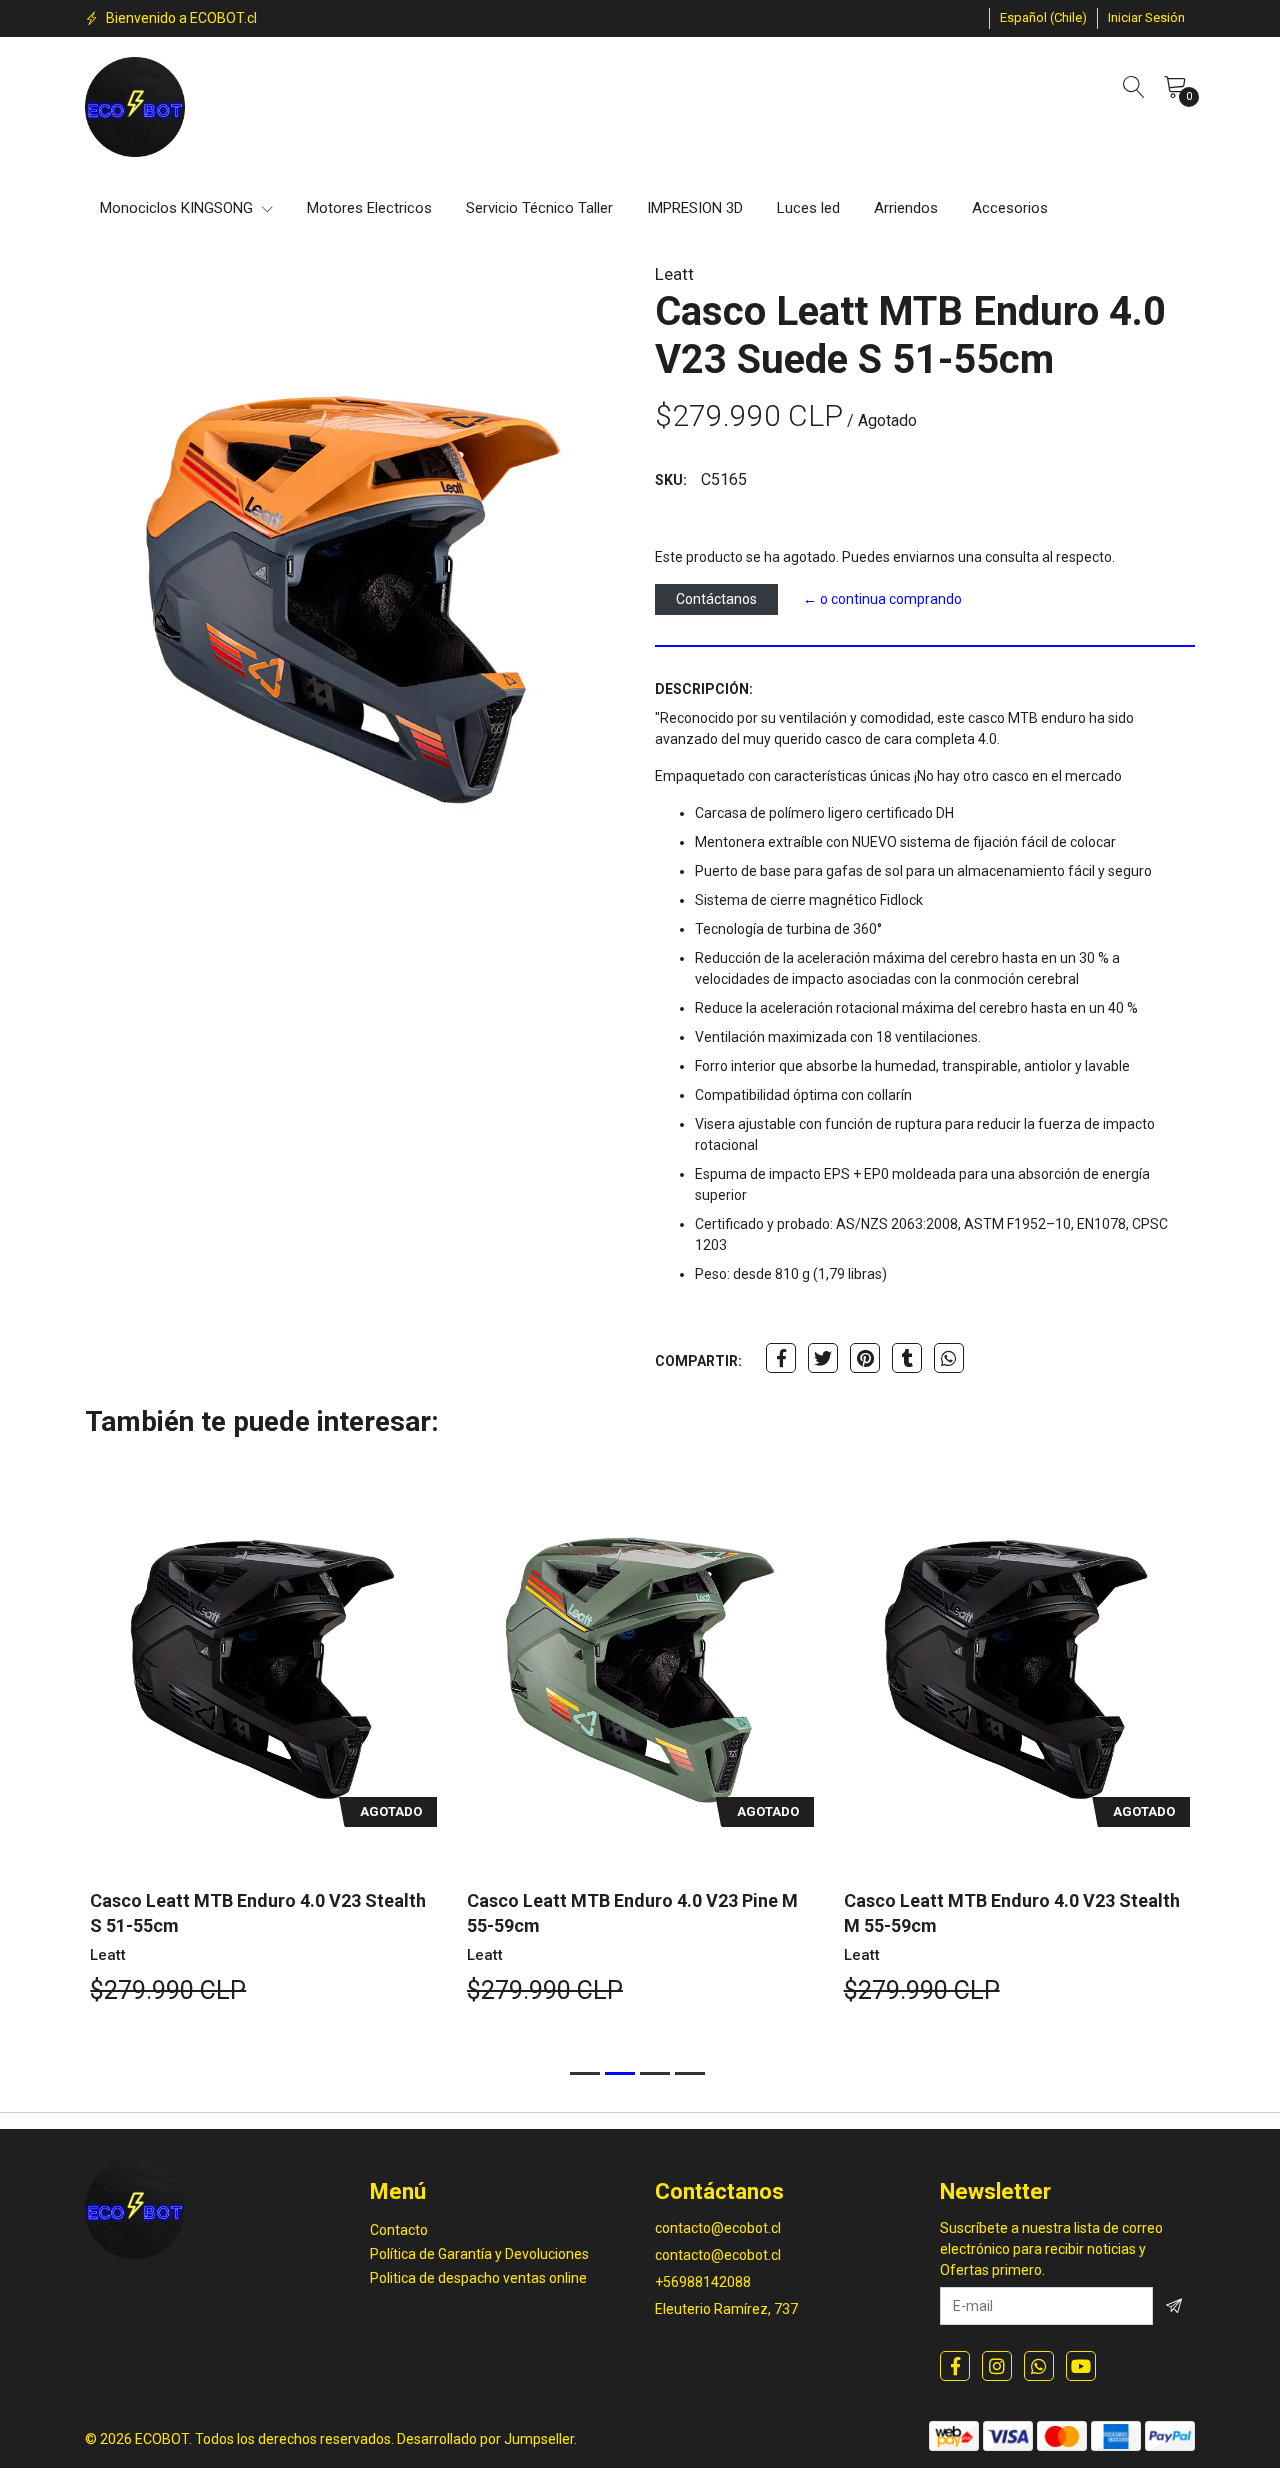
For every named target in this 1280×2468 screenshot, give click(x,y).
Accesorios (1010, 208)
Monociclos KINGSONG (178, 208)
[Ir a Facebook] (955, 2366)
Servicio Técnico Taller (539, 208)
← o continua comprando (882, 599)
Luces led (808, 208)
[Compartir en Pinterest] (865, 1358)
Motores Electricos (369, 208)
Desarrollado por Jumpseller (485, 2439)
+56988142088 (703, 2282)
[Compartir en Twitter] (823, 1358)
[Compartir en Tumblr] (907, 1358)
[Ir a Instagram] (997, 2366)
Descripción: (704, 689)
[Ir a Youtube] (1081, 2366)
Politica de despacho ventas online (478, 2278)
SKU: (671, 480)
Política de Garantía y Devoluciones (479, 2254)
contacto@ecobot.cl (718, 2228)
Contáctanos (716, 599)
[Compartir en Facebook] (781, 1358)
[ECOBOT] (135, 107)
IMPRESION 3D (695, 208)
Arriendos (906, 208)
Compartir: (698, 1361)
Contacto (399, 2230)
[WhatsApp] (1039, 2366)
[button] (1043, 18)
